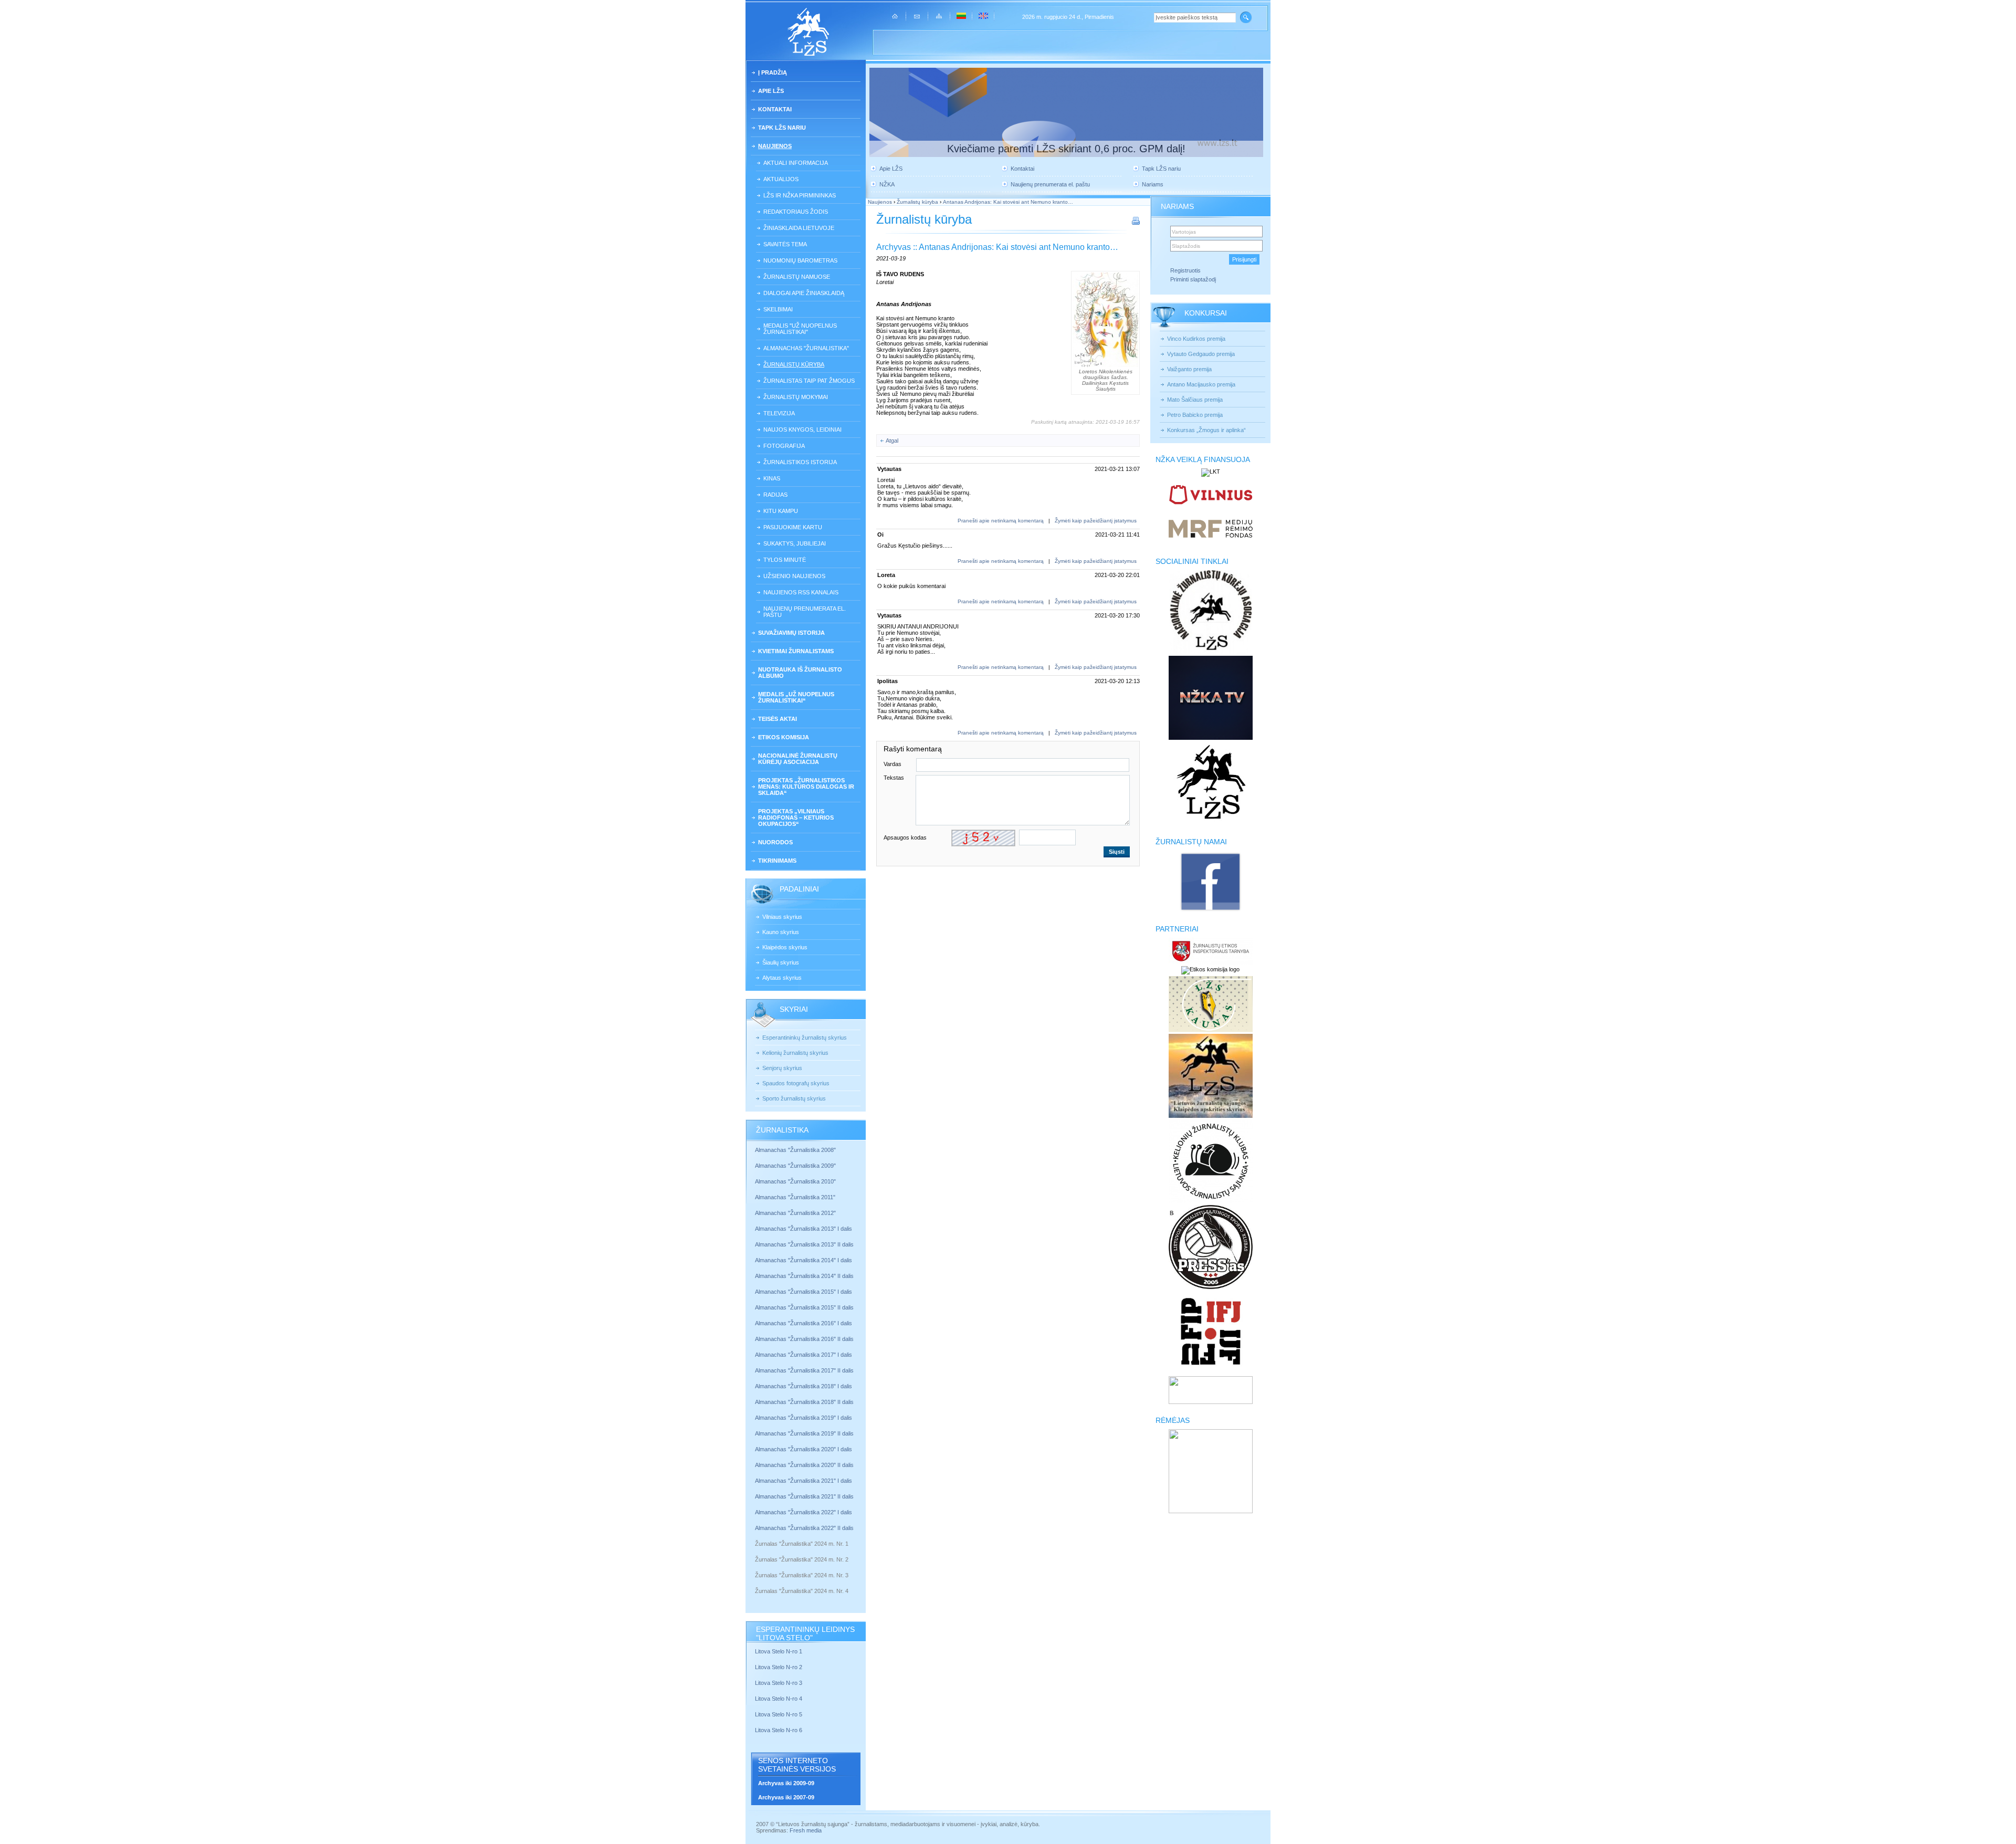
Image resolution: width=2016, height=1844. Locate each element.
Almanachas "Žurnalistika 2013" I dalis (804, 1229)
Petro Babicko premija (1195, 415)
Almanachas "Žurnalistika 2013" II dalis (804, 1244)
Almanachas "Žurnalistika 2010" (795, 1181)
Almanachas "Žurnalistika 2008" (795, 1150)
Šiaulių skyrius (781, 962)
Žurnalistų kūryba (794, 364)
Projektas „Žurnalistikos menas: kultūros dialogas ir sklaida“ (806, 787)
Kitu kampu (781, 511)
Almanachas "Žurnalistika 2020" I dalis (804, 1449)
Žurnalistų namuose (797, 277)
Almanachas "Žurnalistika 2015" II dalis (804, 1307)
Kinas (772, 478)
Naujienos (775, 146)
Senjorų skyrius (782, 1068)
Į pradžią (773, 72)
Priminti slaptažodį (1193, 279)
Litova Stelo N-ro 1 (779, 1651)
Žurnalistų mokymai (796, 397)
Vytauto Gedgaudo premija (1201, 354)
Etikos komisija (784, 737)
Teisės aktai (778, 719)
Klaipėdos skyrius (785, 947)
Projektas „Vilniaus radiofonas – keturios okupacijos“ (796, 818)
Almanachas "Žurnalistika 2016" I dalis (804, 1323)
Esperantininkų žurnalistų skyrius (805, 1038)
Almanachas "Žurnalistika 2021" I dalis (804, 1481)
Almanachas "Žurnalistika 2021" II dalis (804, 1496)
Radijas (775, 495)
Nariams (1153, 184)
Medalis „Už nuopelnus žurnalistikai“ (796, 697)
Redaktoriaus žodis (796, 212)
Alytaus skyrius (782, 978)
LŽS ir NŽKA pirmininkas (800, 195)
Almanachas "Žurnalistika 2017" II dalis (805, 1370)
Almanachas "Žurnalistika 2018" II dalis (804, 1402)
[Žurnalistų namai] (1210, 910)
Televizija (779, 413)
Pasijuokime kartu (793, 527)
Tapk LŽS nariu (782, 128)
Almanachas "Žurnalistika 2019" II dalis (804, 1433)
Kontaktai (775, 109)
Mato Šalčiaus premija (1195, 400)
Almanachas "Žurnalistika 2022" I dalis (804, 1512)
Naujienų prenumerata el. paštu (805, 612)
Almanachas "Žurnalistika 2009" (795, 1166)
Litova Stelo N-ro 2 (779, 1667)
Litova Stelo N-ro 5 (779, 1714)
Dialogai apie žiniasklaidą (804, 293)
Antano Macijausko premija (1201, 384)
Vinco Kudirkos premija (1196, 339)
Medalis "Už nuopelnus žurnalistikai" (800, 329)
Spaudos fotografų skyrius (796, 1083)
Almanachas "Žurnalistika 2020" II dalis (804, 1465)
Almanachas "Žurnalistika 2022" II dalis (804, 1528)
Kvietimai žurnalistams (796, 651)
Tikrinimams (777, 861)
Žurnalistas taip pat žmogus (809, 381)
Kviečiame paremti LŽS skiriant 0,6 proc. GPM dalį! (1066, 149)
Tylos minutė (785, 560)
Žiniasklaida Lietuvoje (799, 228)
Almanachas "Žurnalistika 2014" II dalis (804, 1276)
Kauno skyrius (781, 932)
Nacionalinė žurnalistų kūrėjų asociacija (798, 759)
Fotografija (784, 446)
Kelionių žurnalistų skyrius (795, 1053)
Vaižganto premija (1189, 369)
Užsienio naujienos (794, 576)
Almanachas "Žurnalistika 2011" (795, 1197)
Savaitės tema (785, 244)
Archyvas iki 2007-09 (786, 1797)
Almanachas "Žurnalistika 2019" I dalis (804, 1418)
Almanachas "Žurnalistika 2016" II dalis (804, 1339)
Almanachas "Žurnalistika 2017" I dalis (804, 1355)
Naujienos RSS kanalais (801, 592)
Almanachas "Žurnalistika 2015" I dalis (804, 1292)
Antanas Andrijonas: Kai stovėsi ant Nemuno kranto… (1008, 202)
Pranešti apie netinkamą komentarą (1001, 521)
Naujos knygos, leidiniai (802, 429)
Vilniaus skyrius (782, 917)
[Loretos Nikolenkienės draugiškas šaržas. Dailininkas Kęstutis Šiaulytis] (1105, 320)
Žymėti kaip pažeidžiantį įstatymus (1096, 521)
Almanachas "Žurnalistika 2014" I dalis (804, 1260)
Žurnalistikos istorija (800, 462)
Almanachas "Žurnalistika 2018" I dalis (804, 1386)
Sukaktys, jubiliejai (795, 543)
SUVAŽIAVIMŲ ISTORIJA (791, 633)
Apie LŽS (771, 91)
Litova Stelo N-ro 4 (779, 1699)
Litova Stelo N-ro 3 (779, 1683)
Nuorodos (775, 842)
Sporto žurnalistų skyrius (794, 1098)
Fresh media (806, 1830)
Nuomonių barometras (800, 260)
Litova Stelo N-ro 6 (779, 1730)
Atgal (892, 441)
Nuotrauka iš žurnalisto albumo (800, 673)
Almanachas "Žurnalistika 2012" (796, 1213)
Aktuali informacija (796, 163)
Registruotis (1185, 270)
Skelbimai (778, 309)
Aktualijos (781, 179)
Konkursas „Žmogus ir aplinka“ (1206, 430)
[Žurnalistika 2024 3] (756, 1583)
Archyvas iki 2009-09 (786, 1783)
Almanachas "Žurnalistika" (806, 348)
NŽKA (887, 184)
